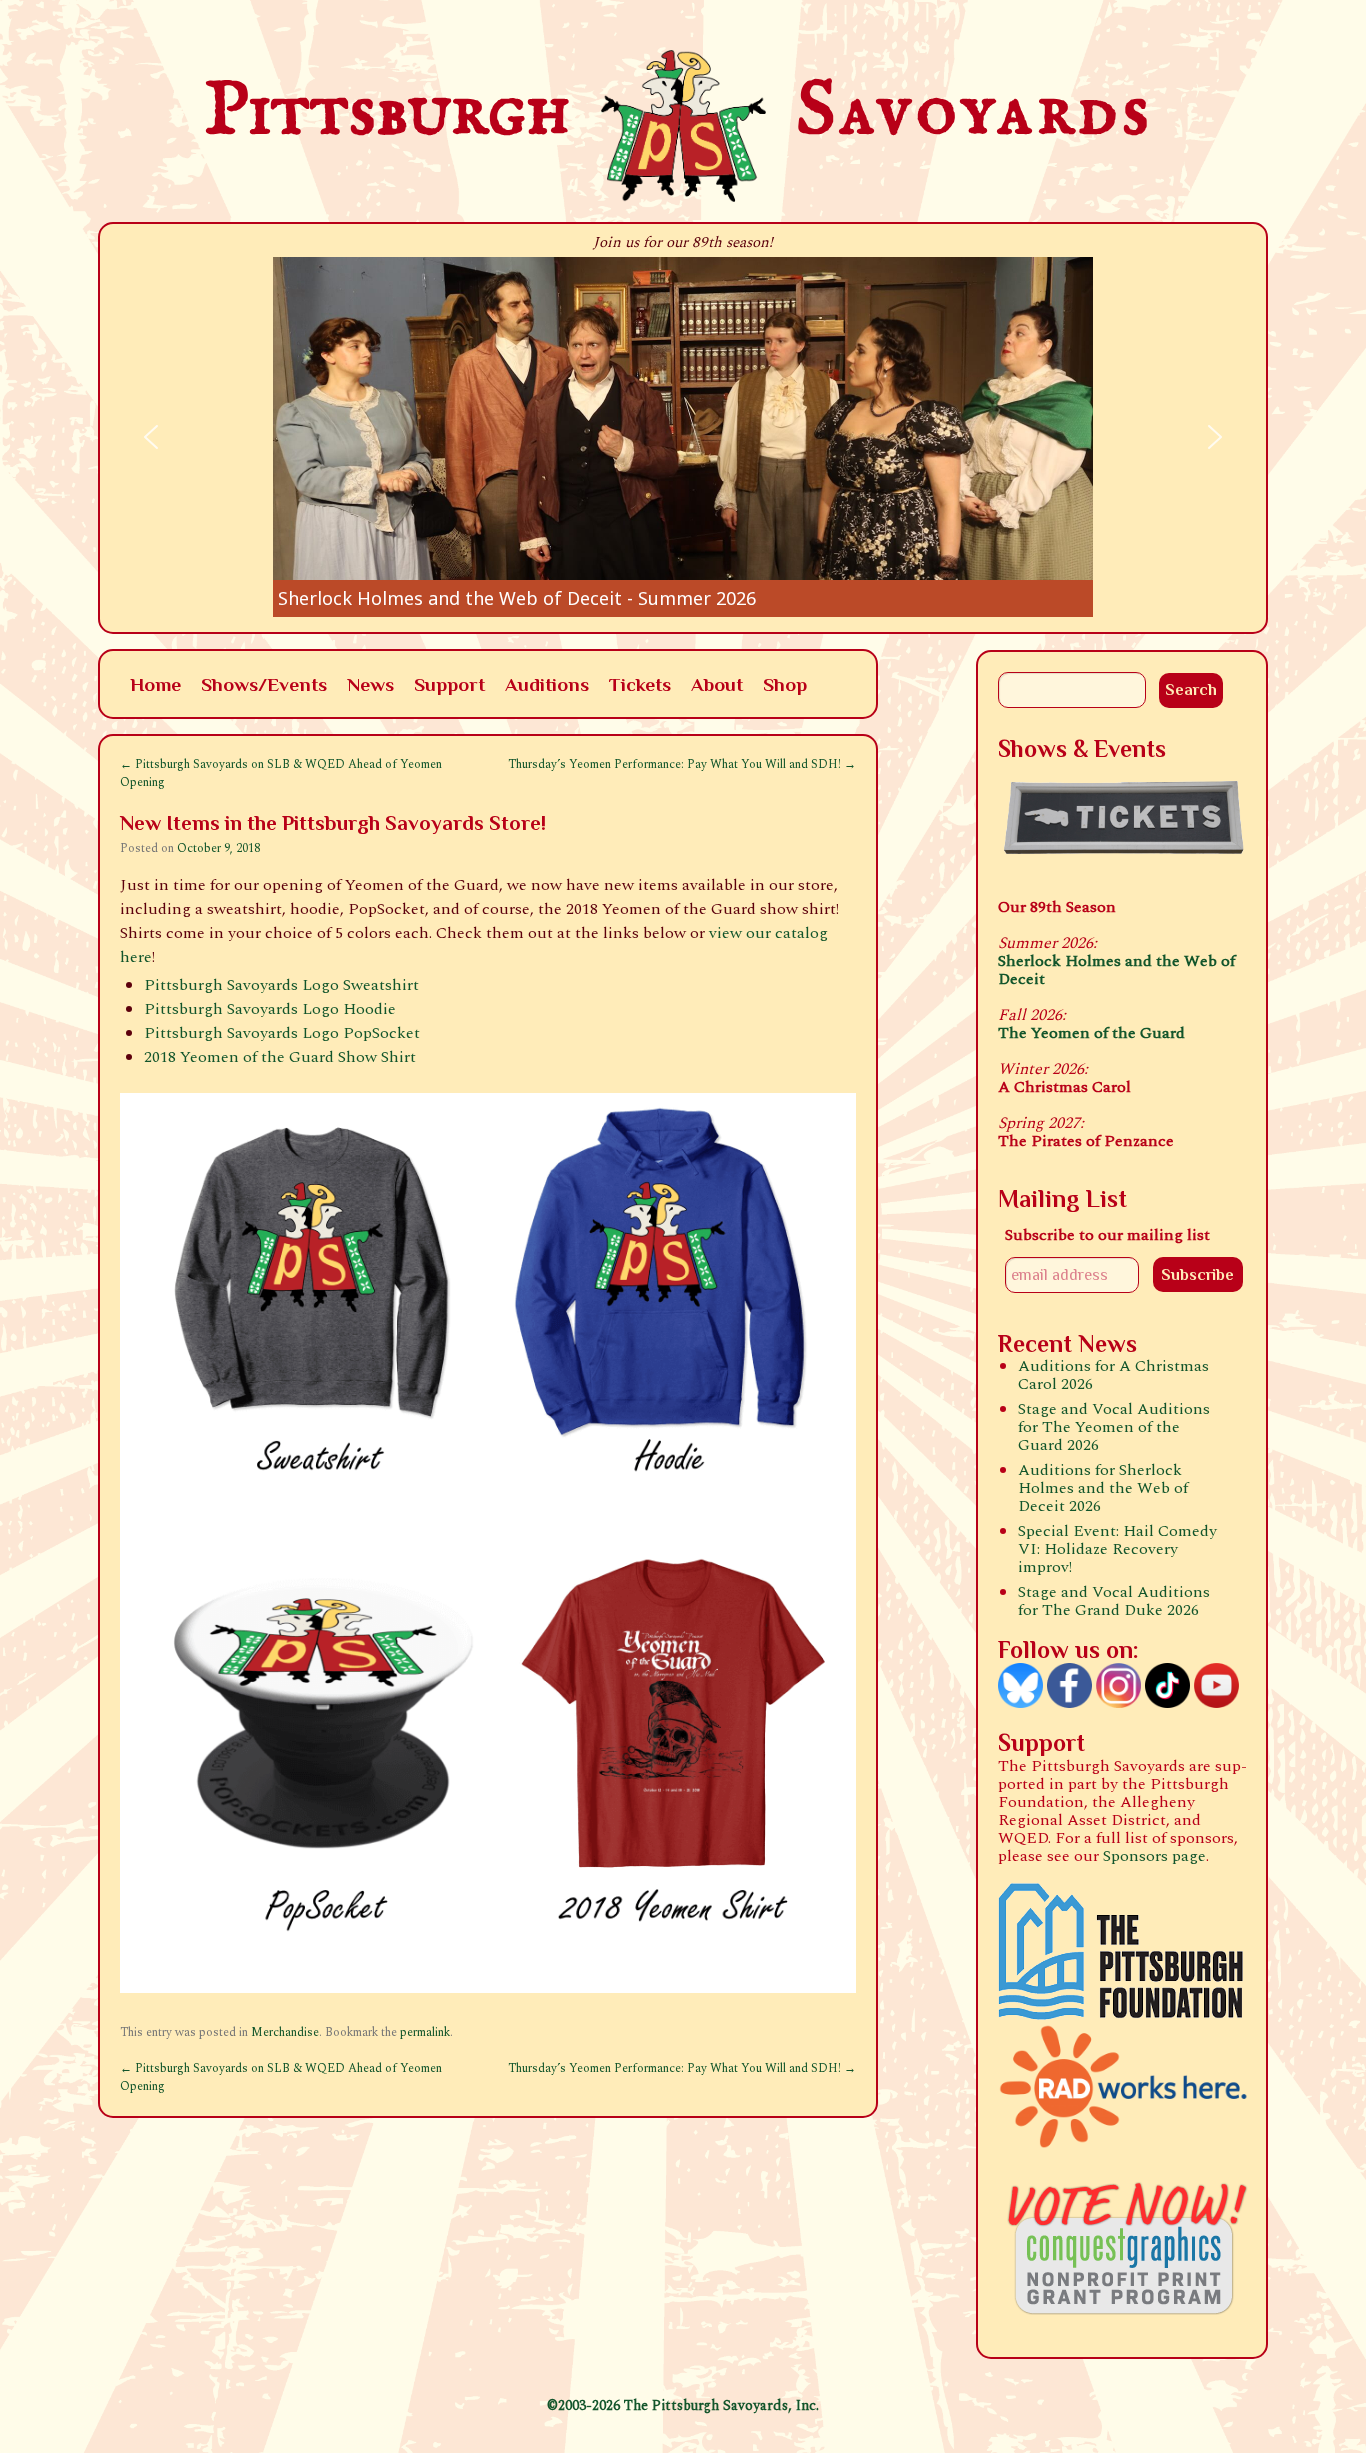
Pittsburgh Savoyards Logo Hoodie (270, 1009)
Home (155, 684)
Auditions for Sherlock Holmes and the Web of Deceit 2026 (1103, 1488)
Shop (785, 684)
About (717, 684)
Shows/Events (264, 684)
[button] (683, 437)
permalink (425, 2032)
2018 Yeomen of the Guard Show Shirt (280, 1057)
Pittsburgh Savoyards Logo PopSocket (282, 1033)
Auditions (547, 684)
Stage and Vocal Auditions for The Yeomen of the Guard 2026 (1114, 1427)
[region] (683, 437)
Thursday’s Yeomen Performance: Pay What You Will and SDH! (682, 764)
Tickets (640, 684)
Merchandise (285, 2032)
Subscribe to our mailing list (1107, 1235)
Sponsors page (1154, 1856)
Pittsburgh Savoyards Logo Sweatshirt (281, 985)
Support (449, 684)
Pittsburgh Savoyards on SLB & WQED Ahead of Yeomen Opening (281, 773)
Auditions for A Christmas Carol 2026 (1113, 1375)
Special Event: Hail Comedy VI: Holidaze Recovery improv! (1117, 1549)
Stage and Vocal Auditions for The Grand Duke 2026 (1114, 1601)
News (370, 684)
